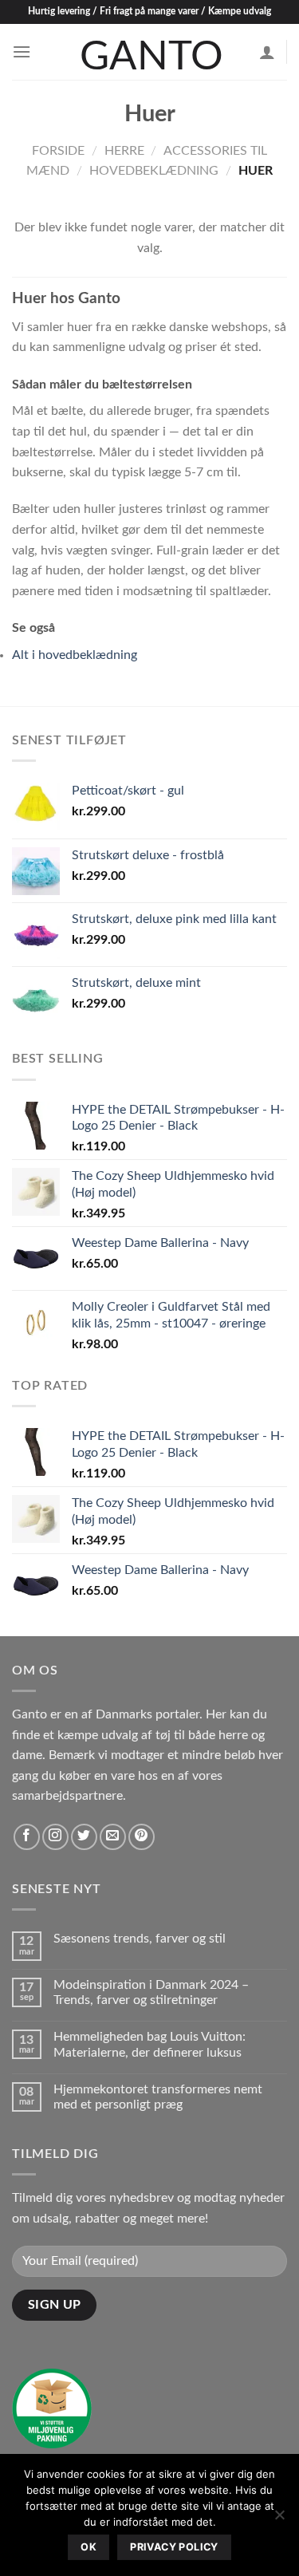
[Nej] (279, 2519)
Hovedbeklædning (154, 171)
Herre (124, 151)
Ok (89, 2547)
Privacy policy (174, 2547)
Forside (58, 151)
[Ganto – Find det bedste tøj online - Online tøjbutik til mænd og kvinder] (150, 52)
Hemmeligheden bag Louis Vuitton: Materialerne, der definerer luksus (149, 2044)
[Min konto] (267, 52)
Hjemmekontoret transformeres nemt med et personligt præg (158, 2097)
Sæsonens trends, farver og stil (140, 1939)
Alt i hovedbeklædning (75, 655)
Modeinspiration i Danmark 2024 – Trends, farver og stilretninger (151, 1992)
